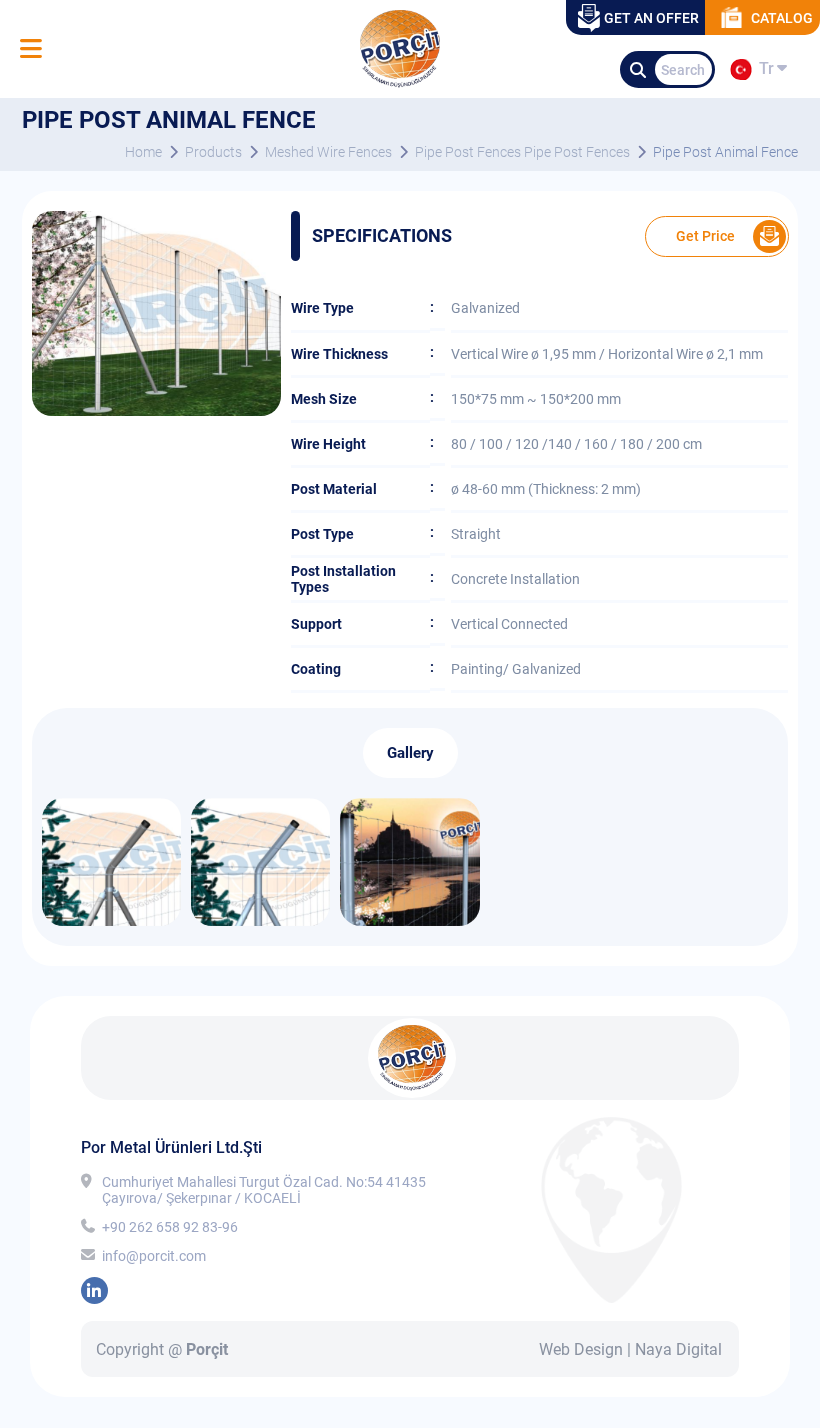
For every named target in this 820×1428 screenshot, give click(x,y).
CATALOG (782, 18)
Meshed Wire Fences (328, 152)
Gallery (410, 753)
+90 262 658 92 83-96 (170, 1227)
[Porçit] (30, 49)
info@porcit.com (154, 1256)
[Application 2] (260, 920)
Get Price (705, 236)
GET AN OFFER (651, 18)
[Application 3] (111, 920)
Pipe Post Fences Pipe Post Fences (522, 152)
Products (213, 152)
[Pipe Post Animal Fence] (156, 410)
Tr (762, 72)
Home (143, 152)
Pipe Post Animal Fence (725, 152)
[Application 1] (409, 920)
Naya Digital (678, 1349)
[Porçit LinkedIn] (94, 1290)
